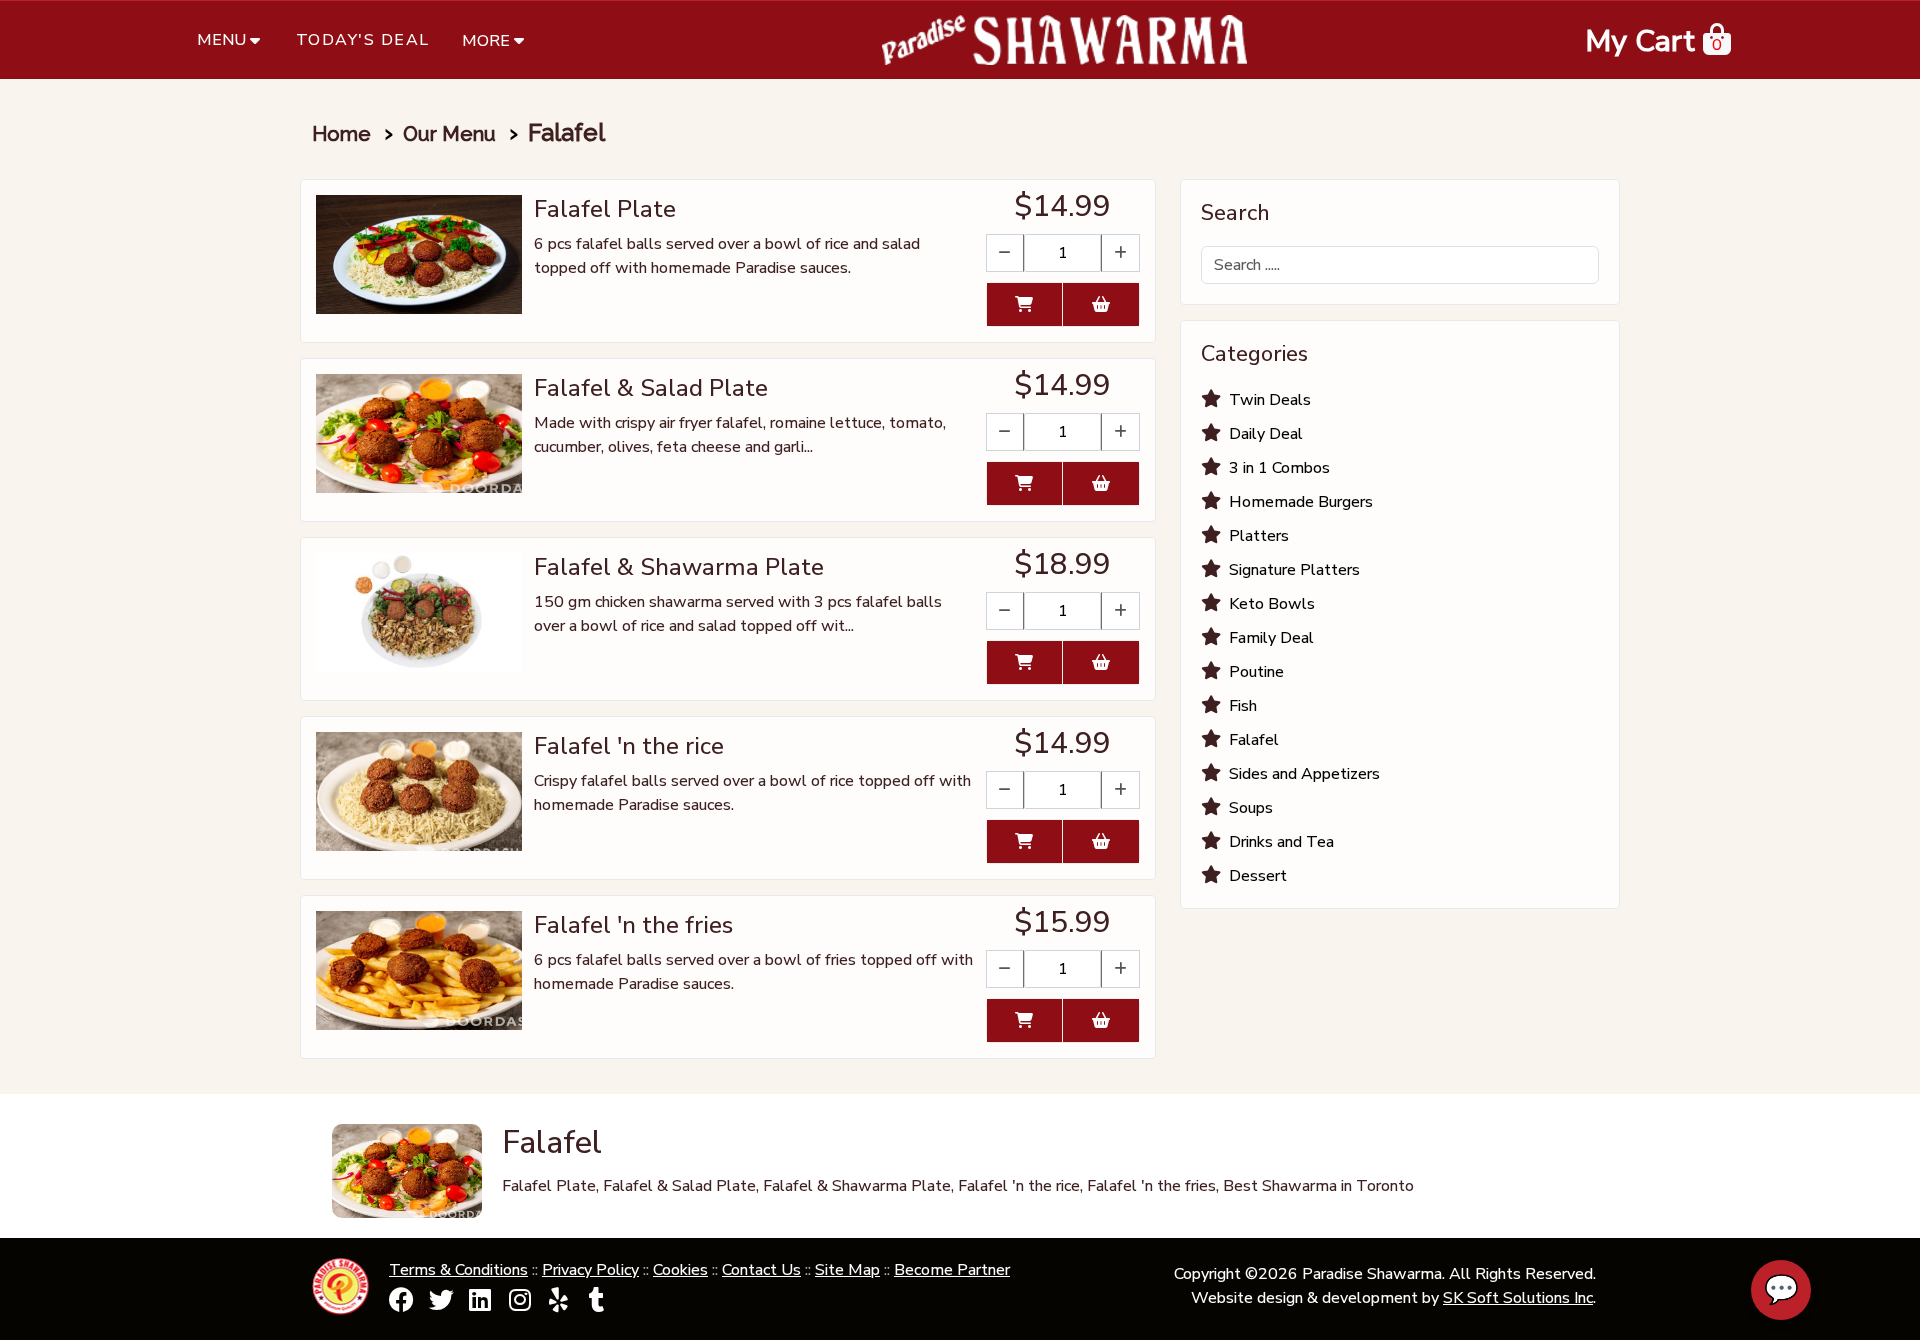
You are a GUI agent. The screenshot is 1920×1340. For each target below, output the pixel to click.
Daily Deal (1266, 434)
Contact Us (761, 1270)
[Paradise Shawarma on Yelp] (558, 1304)
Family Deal (1271, 638)
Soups (1251, 808)
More (486, 41)
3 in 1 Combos (1279, 468)
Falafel (1254, 740)
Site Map (847, 1270)
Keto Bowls (1272, 604)
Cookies (680, 1270)
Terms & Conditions (458, 1270)
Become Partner (952, 1270)
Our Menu (449, 134)
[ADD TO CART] (1025, 304)
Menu (221, 40)
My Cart (1640, 41)
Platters (1259, 536)
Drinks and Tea (1281, 842)
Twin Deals (1270, 400)
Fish (1243, 706)
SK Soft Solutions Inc (1518, 1298)
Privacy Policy (590, 1270)
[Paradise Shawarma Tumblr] (597, 1304)
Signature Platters (1294, 570)
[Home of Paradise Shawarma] (1065, 40)
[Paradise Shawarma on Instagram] (520, 1304)
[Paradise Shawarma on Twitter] (441, 1304)
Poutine (1256, 672)
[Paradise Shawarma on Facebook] (401, 1304)
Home (341, 134)
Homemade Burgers (1301, 502)
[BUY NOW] (1101, 304)
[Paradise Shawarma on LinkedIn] (480, 1304)
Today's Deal (363, 40)
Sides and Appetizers (1304, 774)
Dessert (1258, 876)
